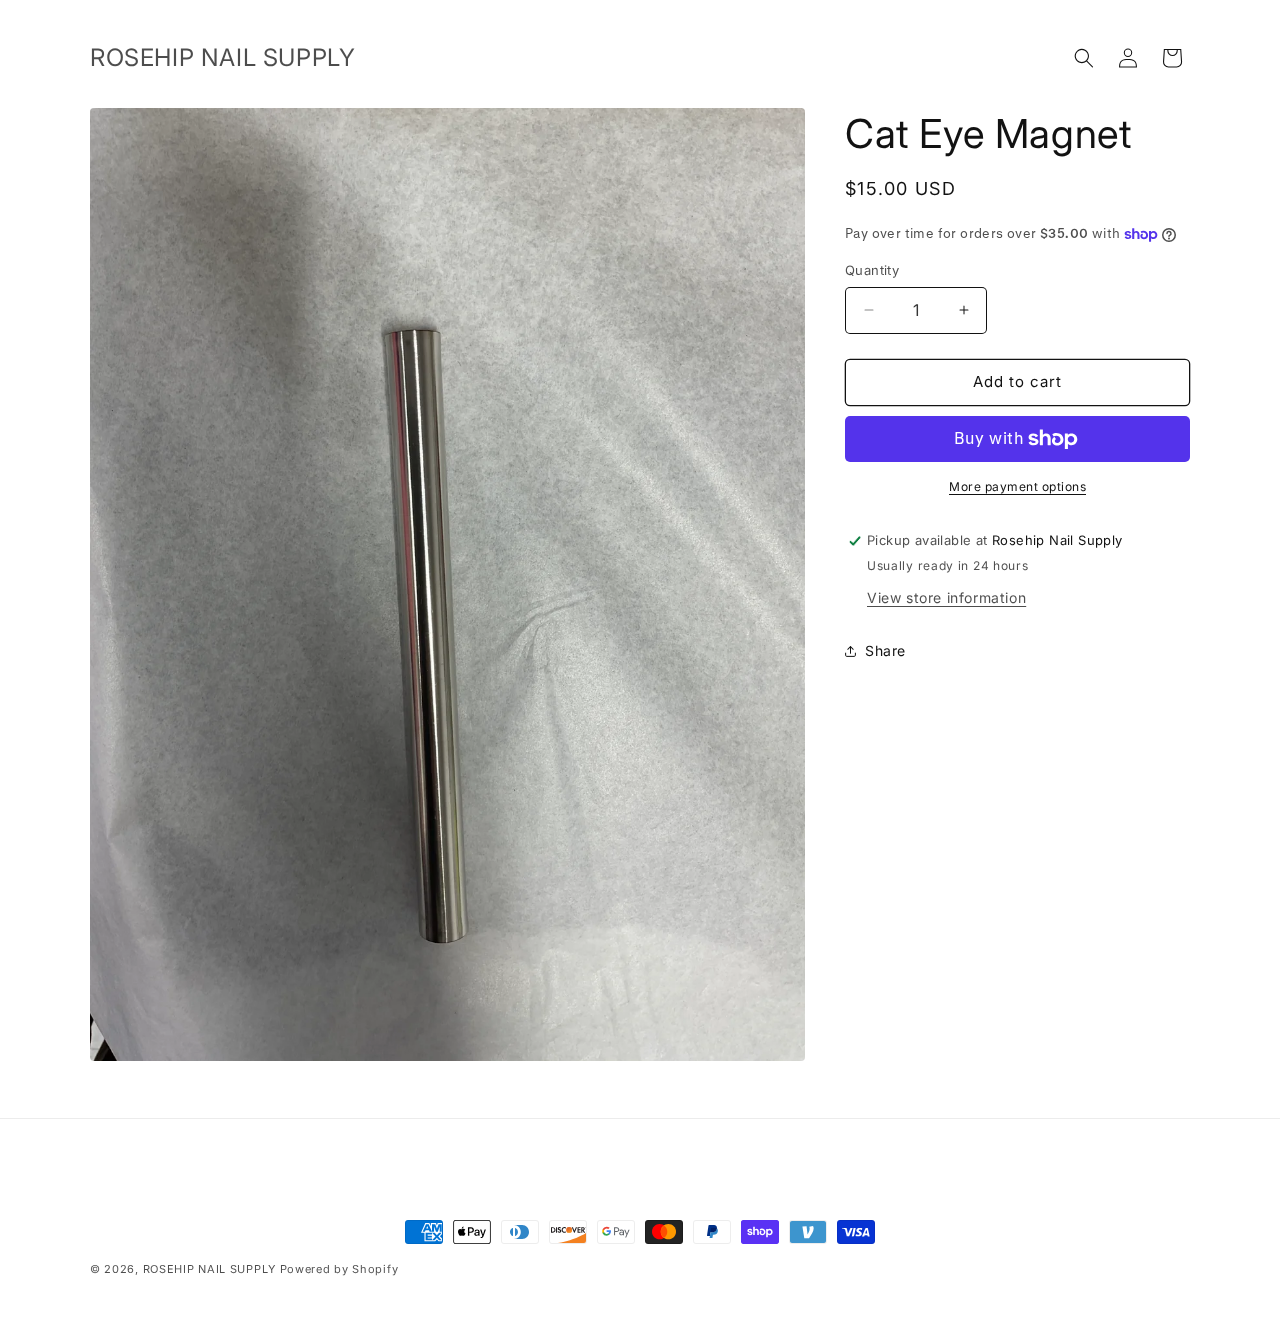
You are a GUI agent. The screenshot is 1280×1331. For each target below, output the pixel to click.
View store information (946, 597)
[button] (1084, 58)
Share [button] (885, 650)
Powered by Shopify (339, 1269)
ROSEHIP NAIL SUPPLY (209, 1269)
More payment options (1017, 486)
